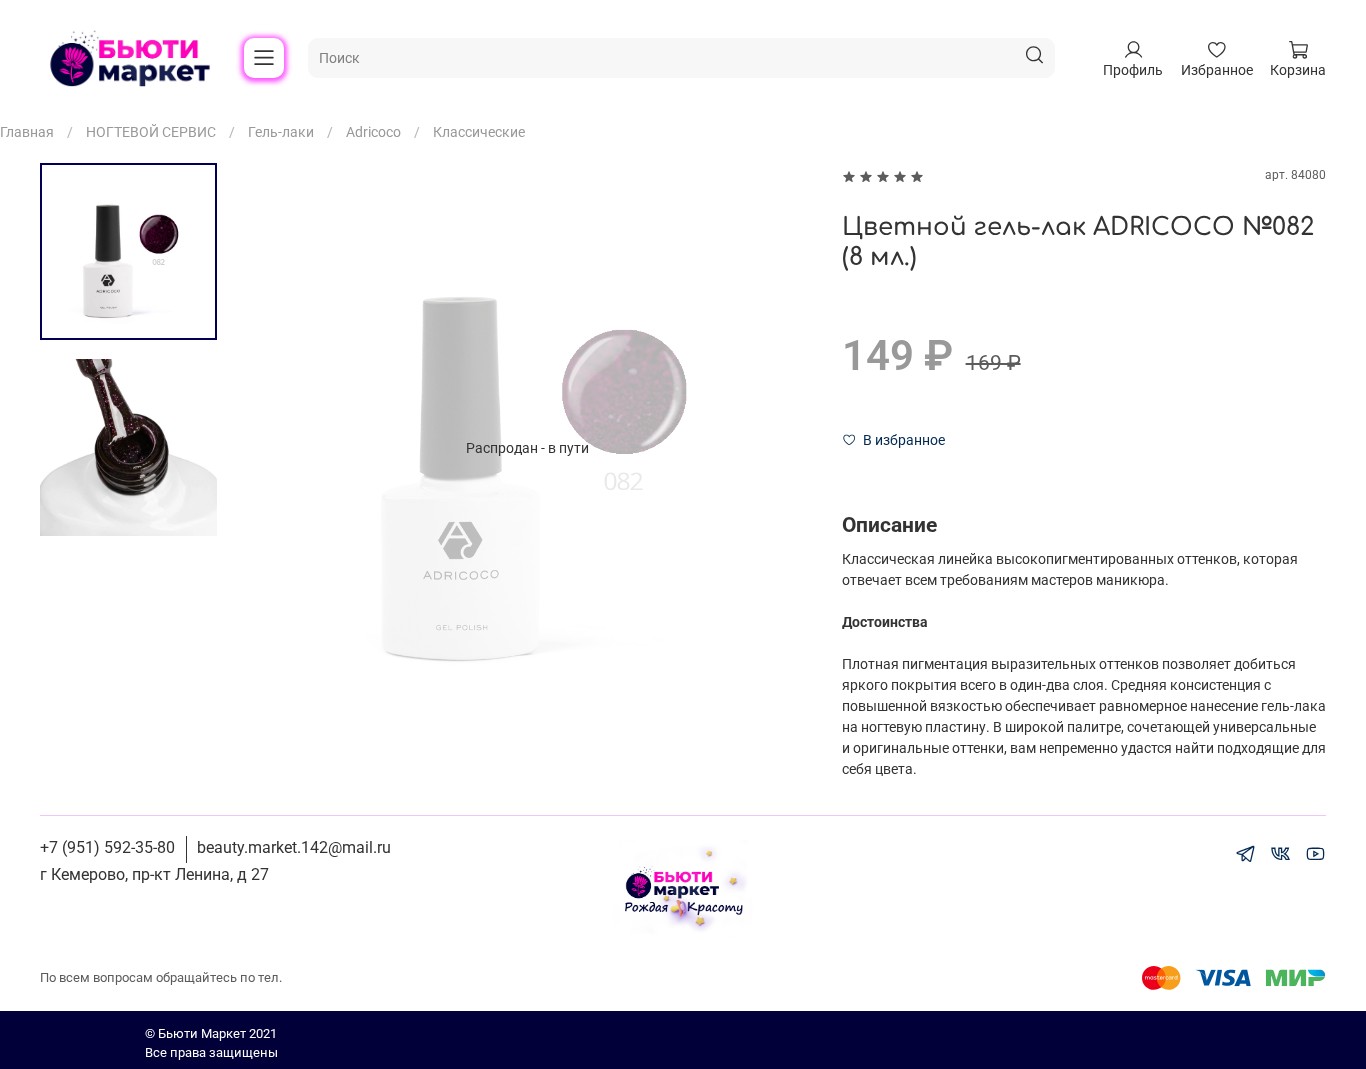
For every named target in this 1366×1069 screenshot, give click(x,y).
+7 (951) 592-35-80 (107, 847)
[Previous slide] (277, 448)
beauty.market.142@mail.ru (294, 847)
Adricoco (373, 132)
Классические (479, 132)
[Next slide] (777, 448)
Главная (27, 132)
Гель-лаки (281, 132)
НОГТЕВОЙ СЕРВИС (151, 132)
